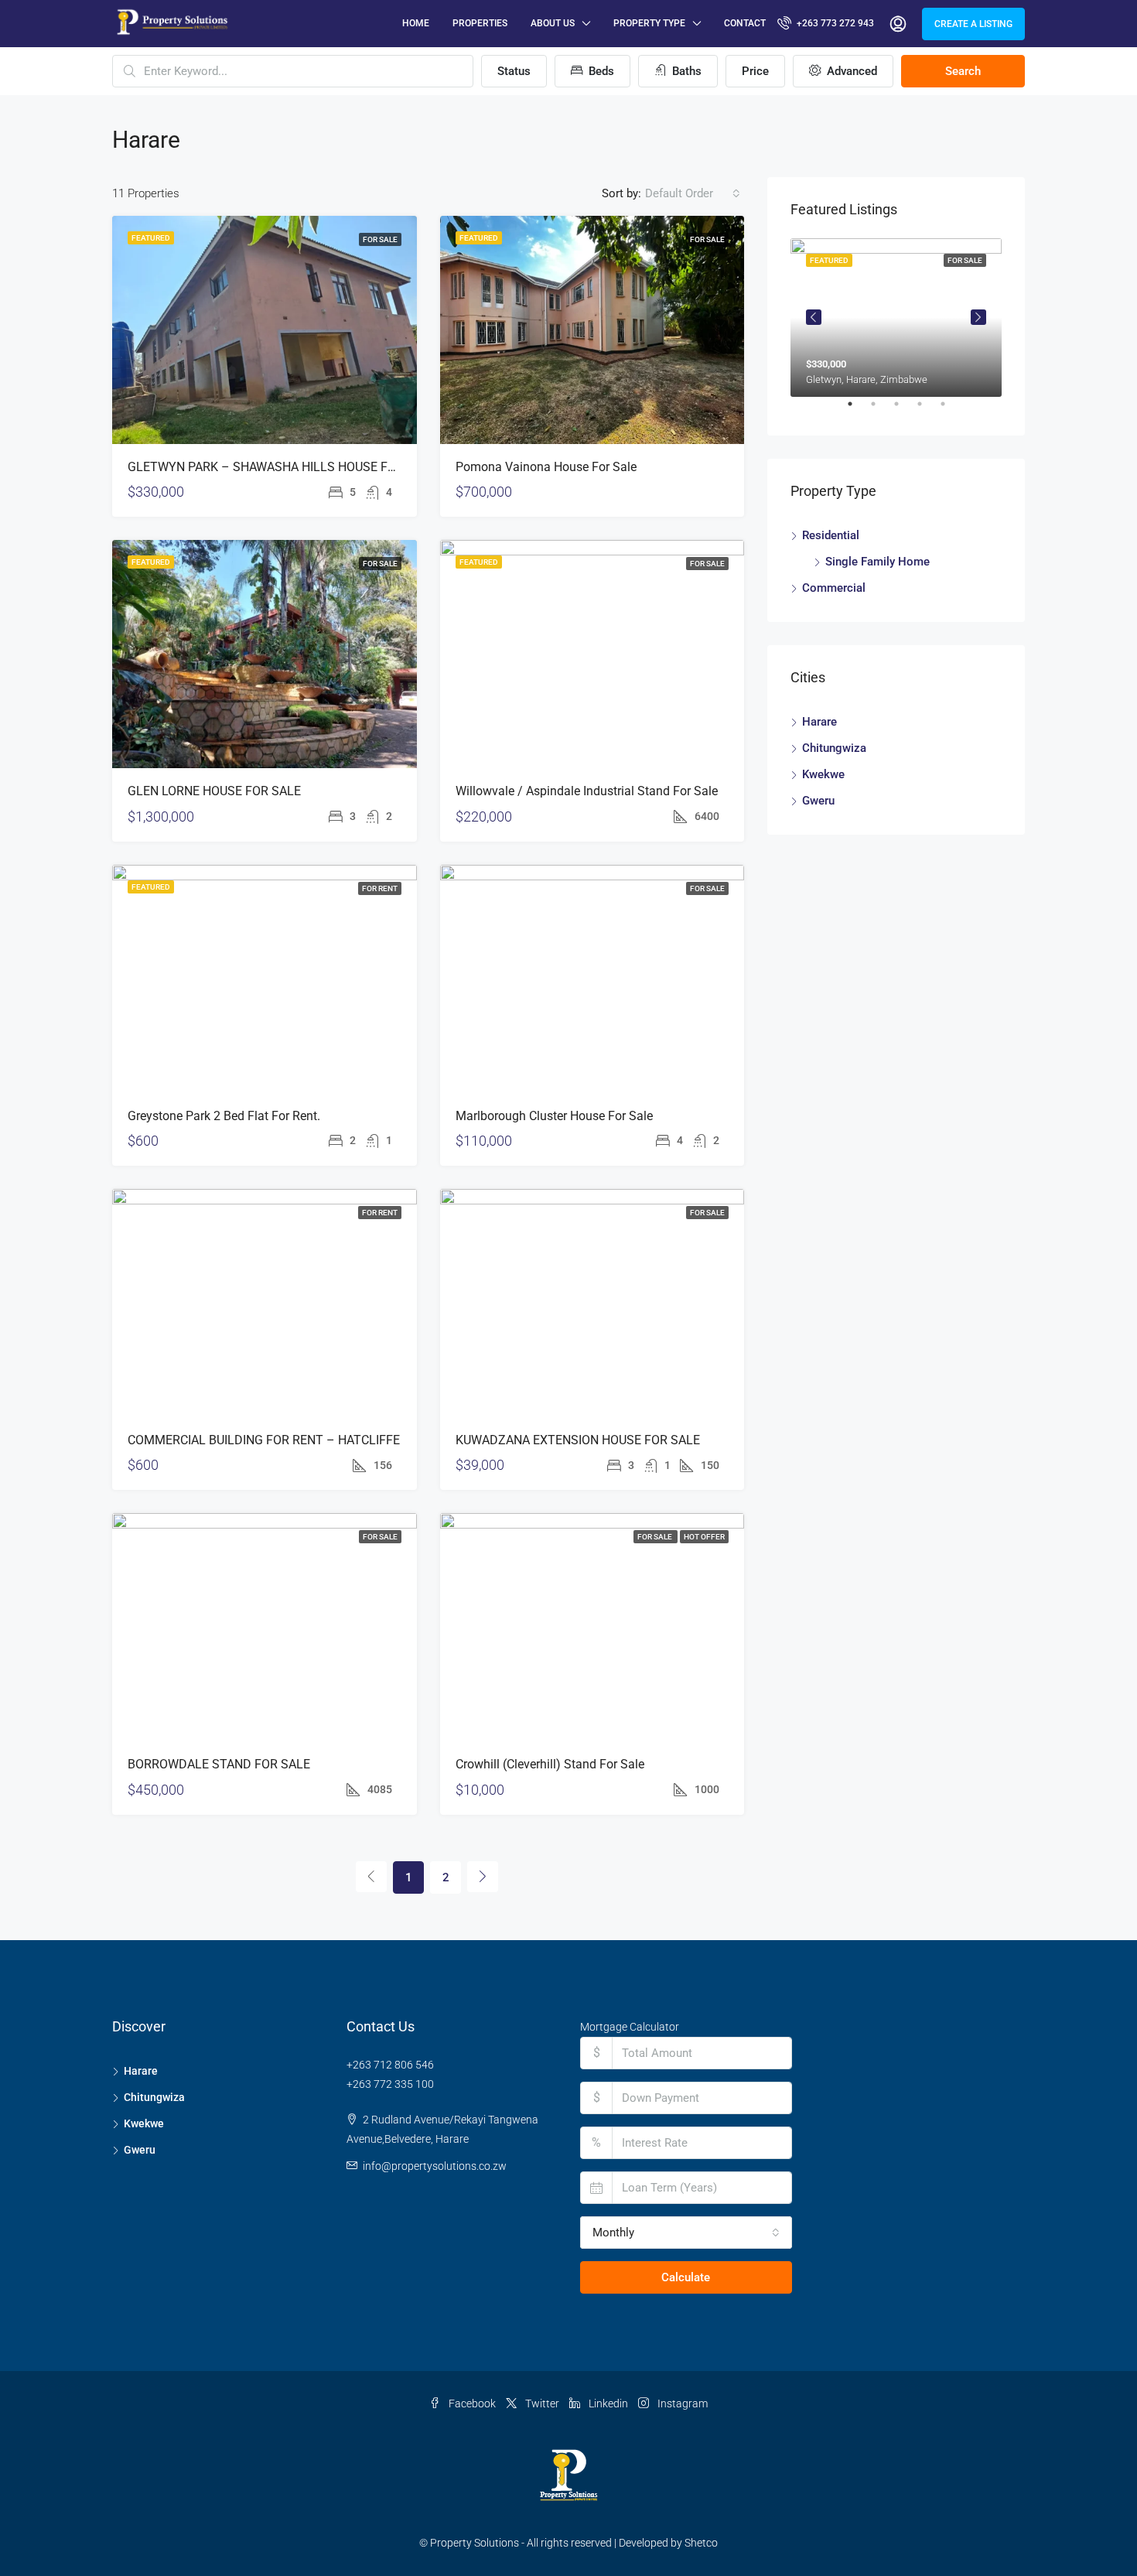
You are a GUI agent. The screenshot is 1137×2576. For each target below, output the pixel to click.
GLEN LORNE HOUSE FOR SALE (214, 791)
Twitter (542, 2403)
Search (963, 71)
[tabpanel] (896, 318)
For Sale (380, 239)
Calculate (686, 2277)
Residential (831, 535)
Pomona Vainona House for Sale (546, 467)
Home (416, 23)
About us (553, 23)
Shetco (701, 2543)
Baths (685, 71)
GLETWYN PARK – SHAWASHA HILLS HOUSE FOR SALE (282, 467)
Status (514, 71)
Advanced (850, 71)
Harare (819, 722)
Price (755, 71)
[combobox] (693, 193)
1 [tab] (858, 410)
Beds (600, 71)
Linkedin (608, 2403)
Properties (480, 23)
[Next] (483, 1877)
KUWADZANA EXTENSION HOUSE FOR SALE (578, 1440)
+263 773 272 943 (834, 23)
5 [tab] (951, 410)
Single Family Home (878, 562)
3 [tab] (904, 410)
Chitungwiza (834, 748)
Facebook (472, 2403)
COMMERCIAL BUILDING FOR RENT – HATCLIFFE (264, 1440)
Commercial (834, 588)
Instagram (681, 2403)
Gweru (818, 801)
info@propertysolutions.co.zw (435, 2166)
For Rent (380, 888)
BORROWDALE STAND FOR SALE (219, 1764)
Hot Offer (704, 1537)
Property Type (649, 23)
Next (978, 317)
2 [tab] (881, 410)
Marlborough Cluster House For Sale (554, 1116)
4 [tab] (927, 410)
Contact (745, 23)
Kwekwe (823, 774)
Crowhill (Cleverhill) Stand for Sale (550, 1764)
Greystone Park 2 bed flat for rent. (224, 1116)
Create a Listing (973, 24)
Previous (814, 317)
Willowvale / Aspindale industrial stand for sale (587, 791)
